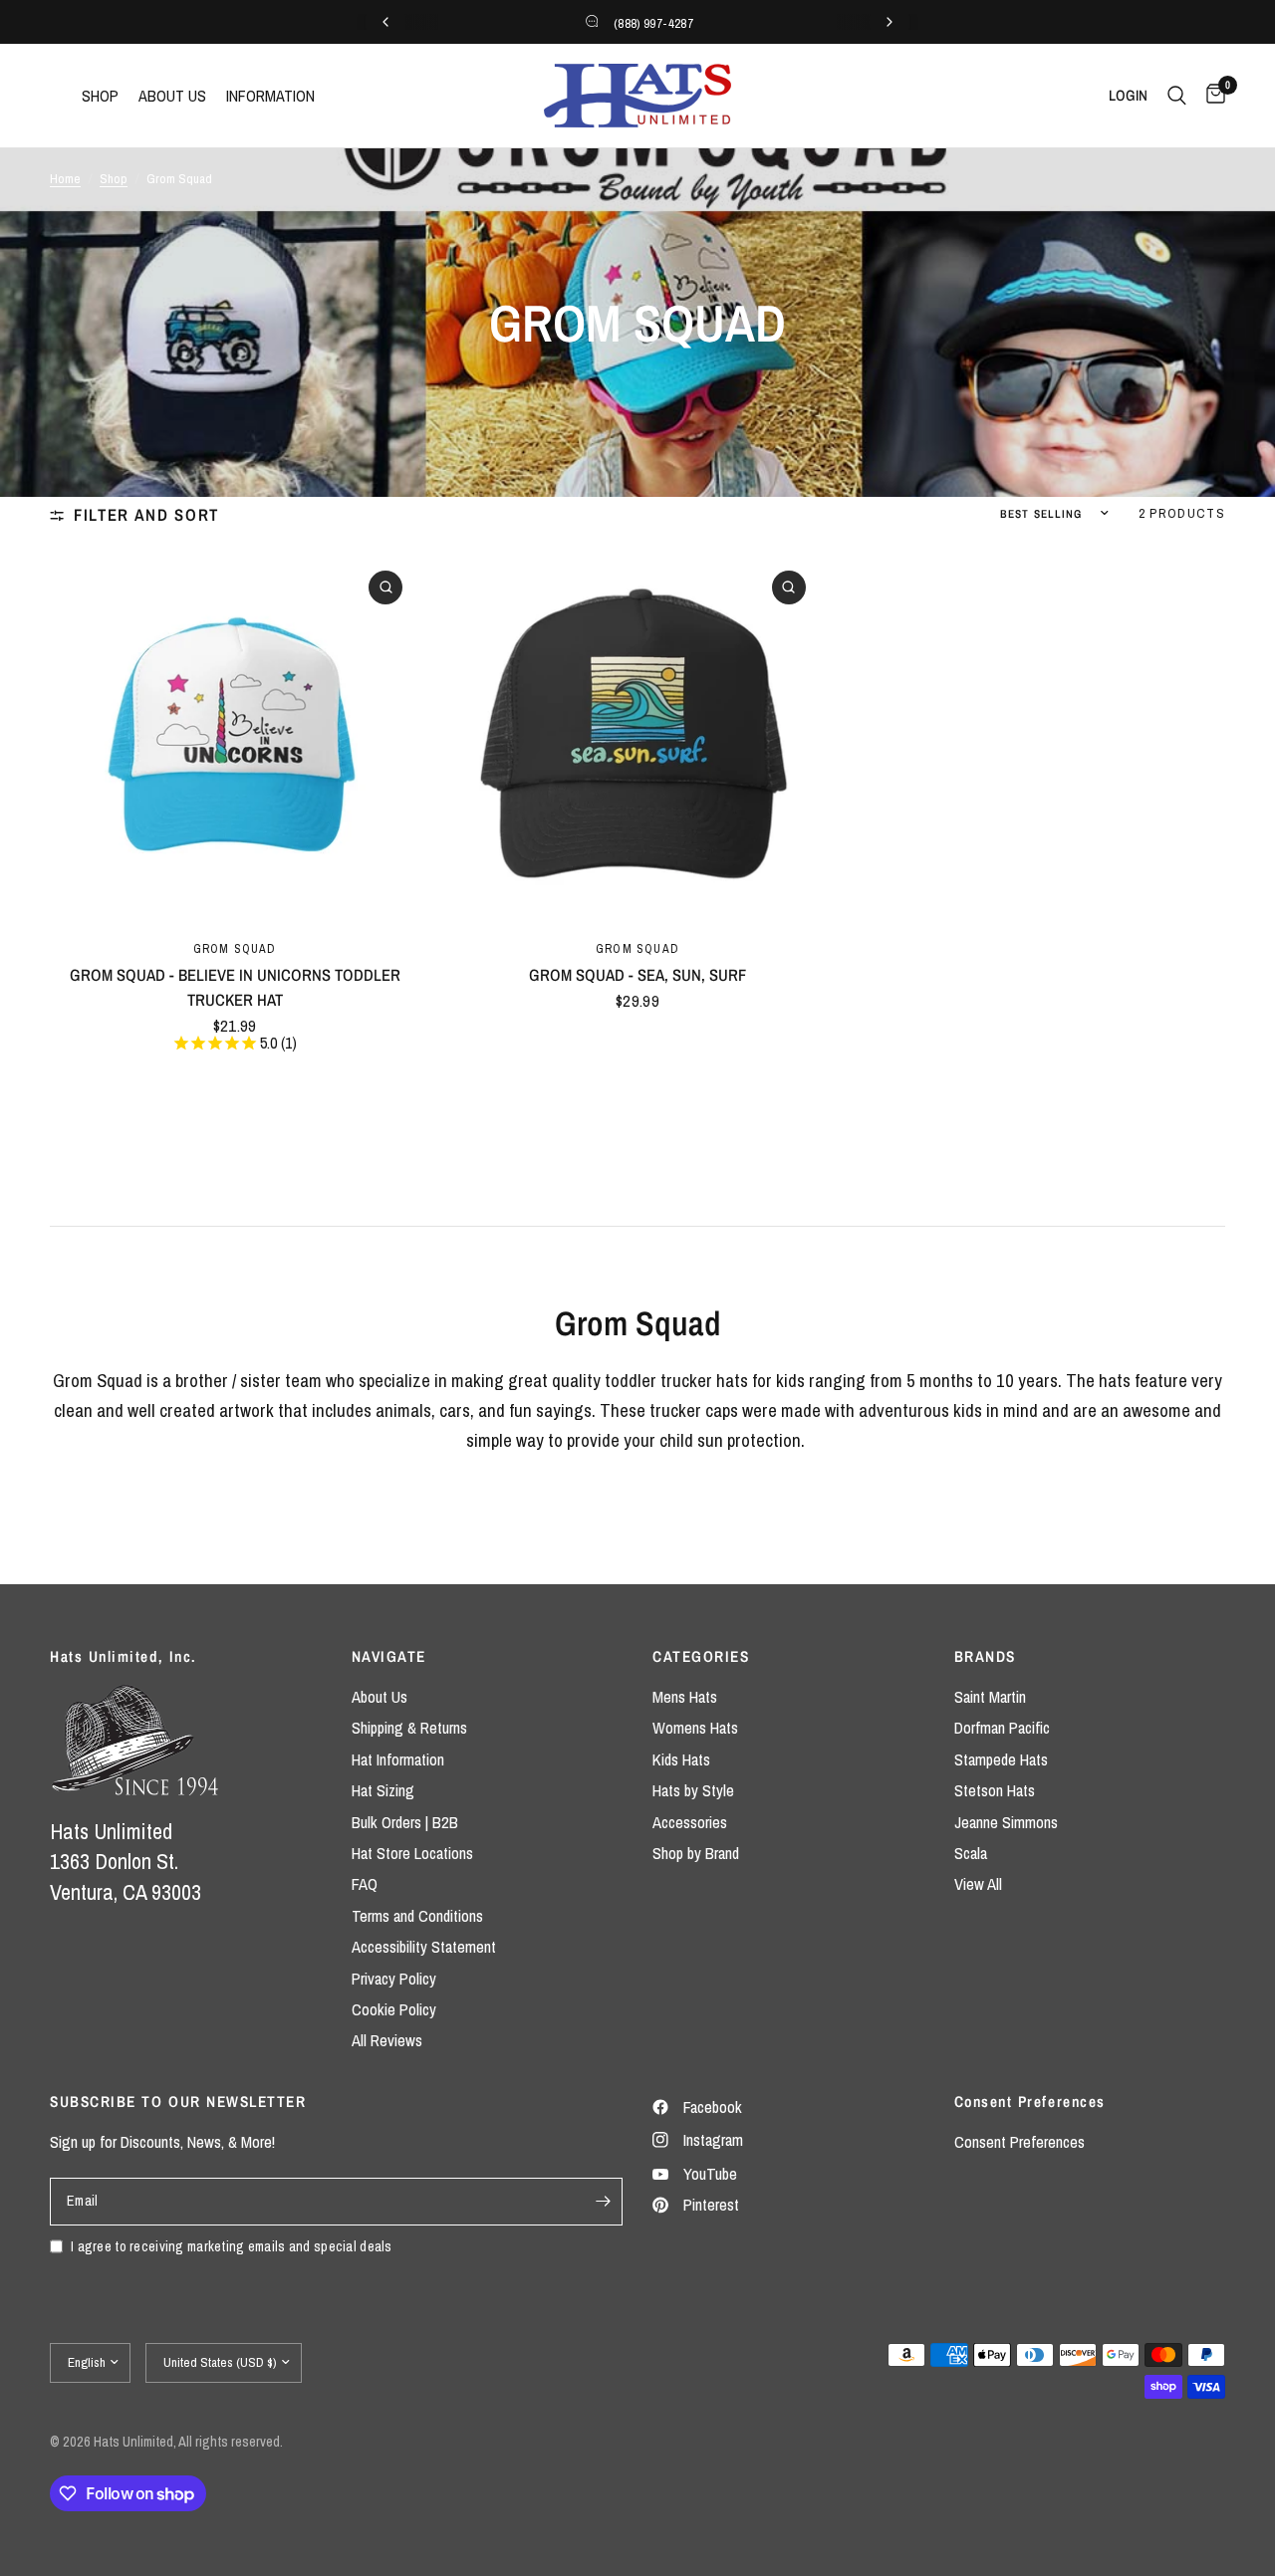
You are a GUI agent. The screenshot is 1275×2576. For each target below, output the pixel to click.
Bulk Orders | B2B (405, 1822)
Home (65, 178)
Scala (971, 1853)
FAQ (365, 1884)
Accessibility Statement (424, 1947)
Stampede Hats (1001, 1759)
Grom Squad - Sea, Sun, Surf (637, 975)
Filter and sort (146, 515)
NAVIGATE (389, 1656)
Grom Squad (235, 948)
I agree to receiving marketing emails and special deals (232, 2246)
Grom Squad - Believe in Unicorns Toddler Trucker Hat (235, 987)
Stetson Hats (995, 1790)
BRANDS (985, 1656)
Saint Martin (990, 1697)
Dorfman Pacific (1002, 1728)
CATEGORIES (701, 1656)
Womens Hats (695, 1728)
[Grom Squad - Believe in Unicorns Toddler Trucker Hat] (235, 738)
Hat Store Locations (412, 1853)
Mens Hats (685, 1697)
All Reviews (387, 2040)
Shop (114, 178)
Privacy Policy (394, 1979)
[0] (1211, 96)
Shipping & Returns (409, 1728)
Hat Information (398, 1759)
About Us (380, 1697)
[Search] (1177, 96)
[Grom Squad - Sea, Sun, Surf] (637, 738)
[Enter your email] (603, 2202)
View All (978, 1884)
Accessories (690, 1822)
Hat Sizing (383, 1790)
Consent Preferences (1020, 2142)
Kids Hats (681, 1759)
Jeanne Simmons (1006, 1822)
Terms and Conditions (417, 1916)
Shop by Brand (696, 1853)
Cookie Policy (394, 2009)
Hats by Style (693, 1790)
